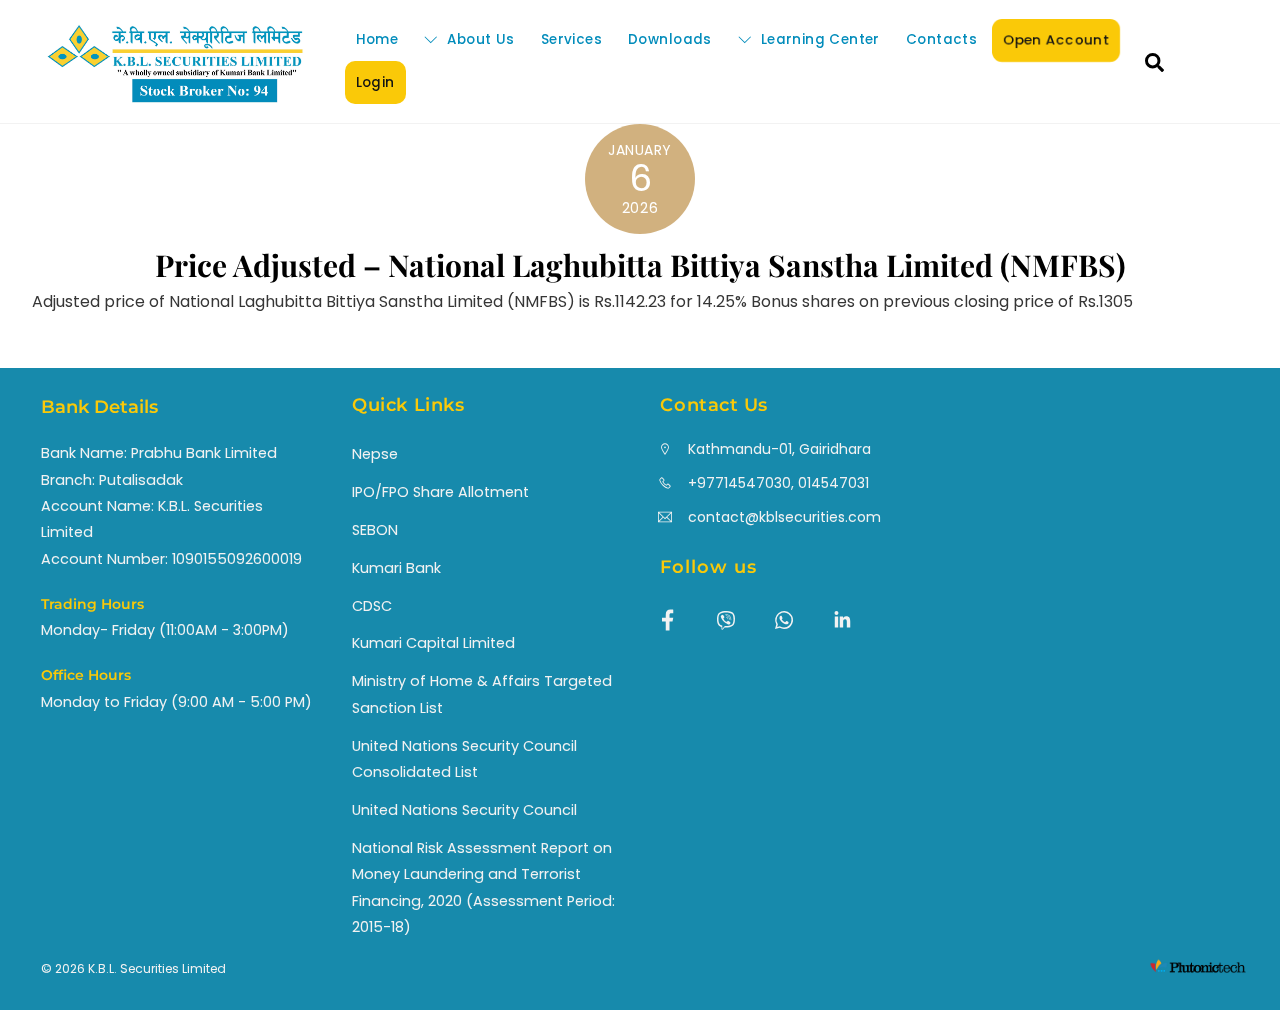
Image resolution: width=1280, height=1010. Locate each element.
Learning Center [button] (817, 39)
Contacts (941, 39)
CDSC (372, 606)
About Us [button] (479, 39)
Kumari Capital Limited (433, 643)
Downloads (670, 39)
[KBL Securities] (175, 99)
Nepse (375, 454)
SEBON (375, 530)
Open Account (1056, 39)
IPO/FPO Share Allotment (440, 492)
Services (571, 39)
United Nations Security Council (464, 810)
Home (377, 39)
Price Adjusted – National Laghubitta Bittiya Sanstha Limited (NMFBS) (640, 265)
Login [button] (375, 82)
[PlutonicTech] (1198, 970)
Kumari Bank (396, 568)
